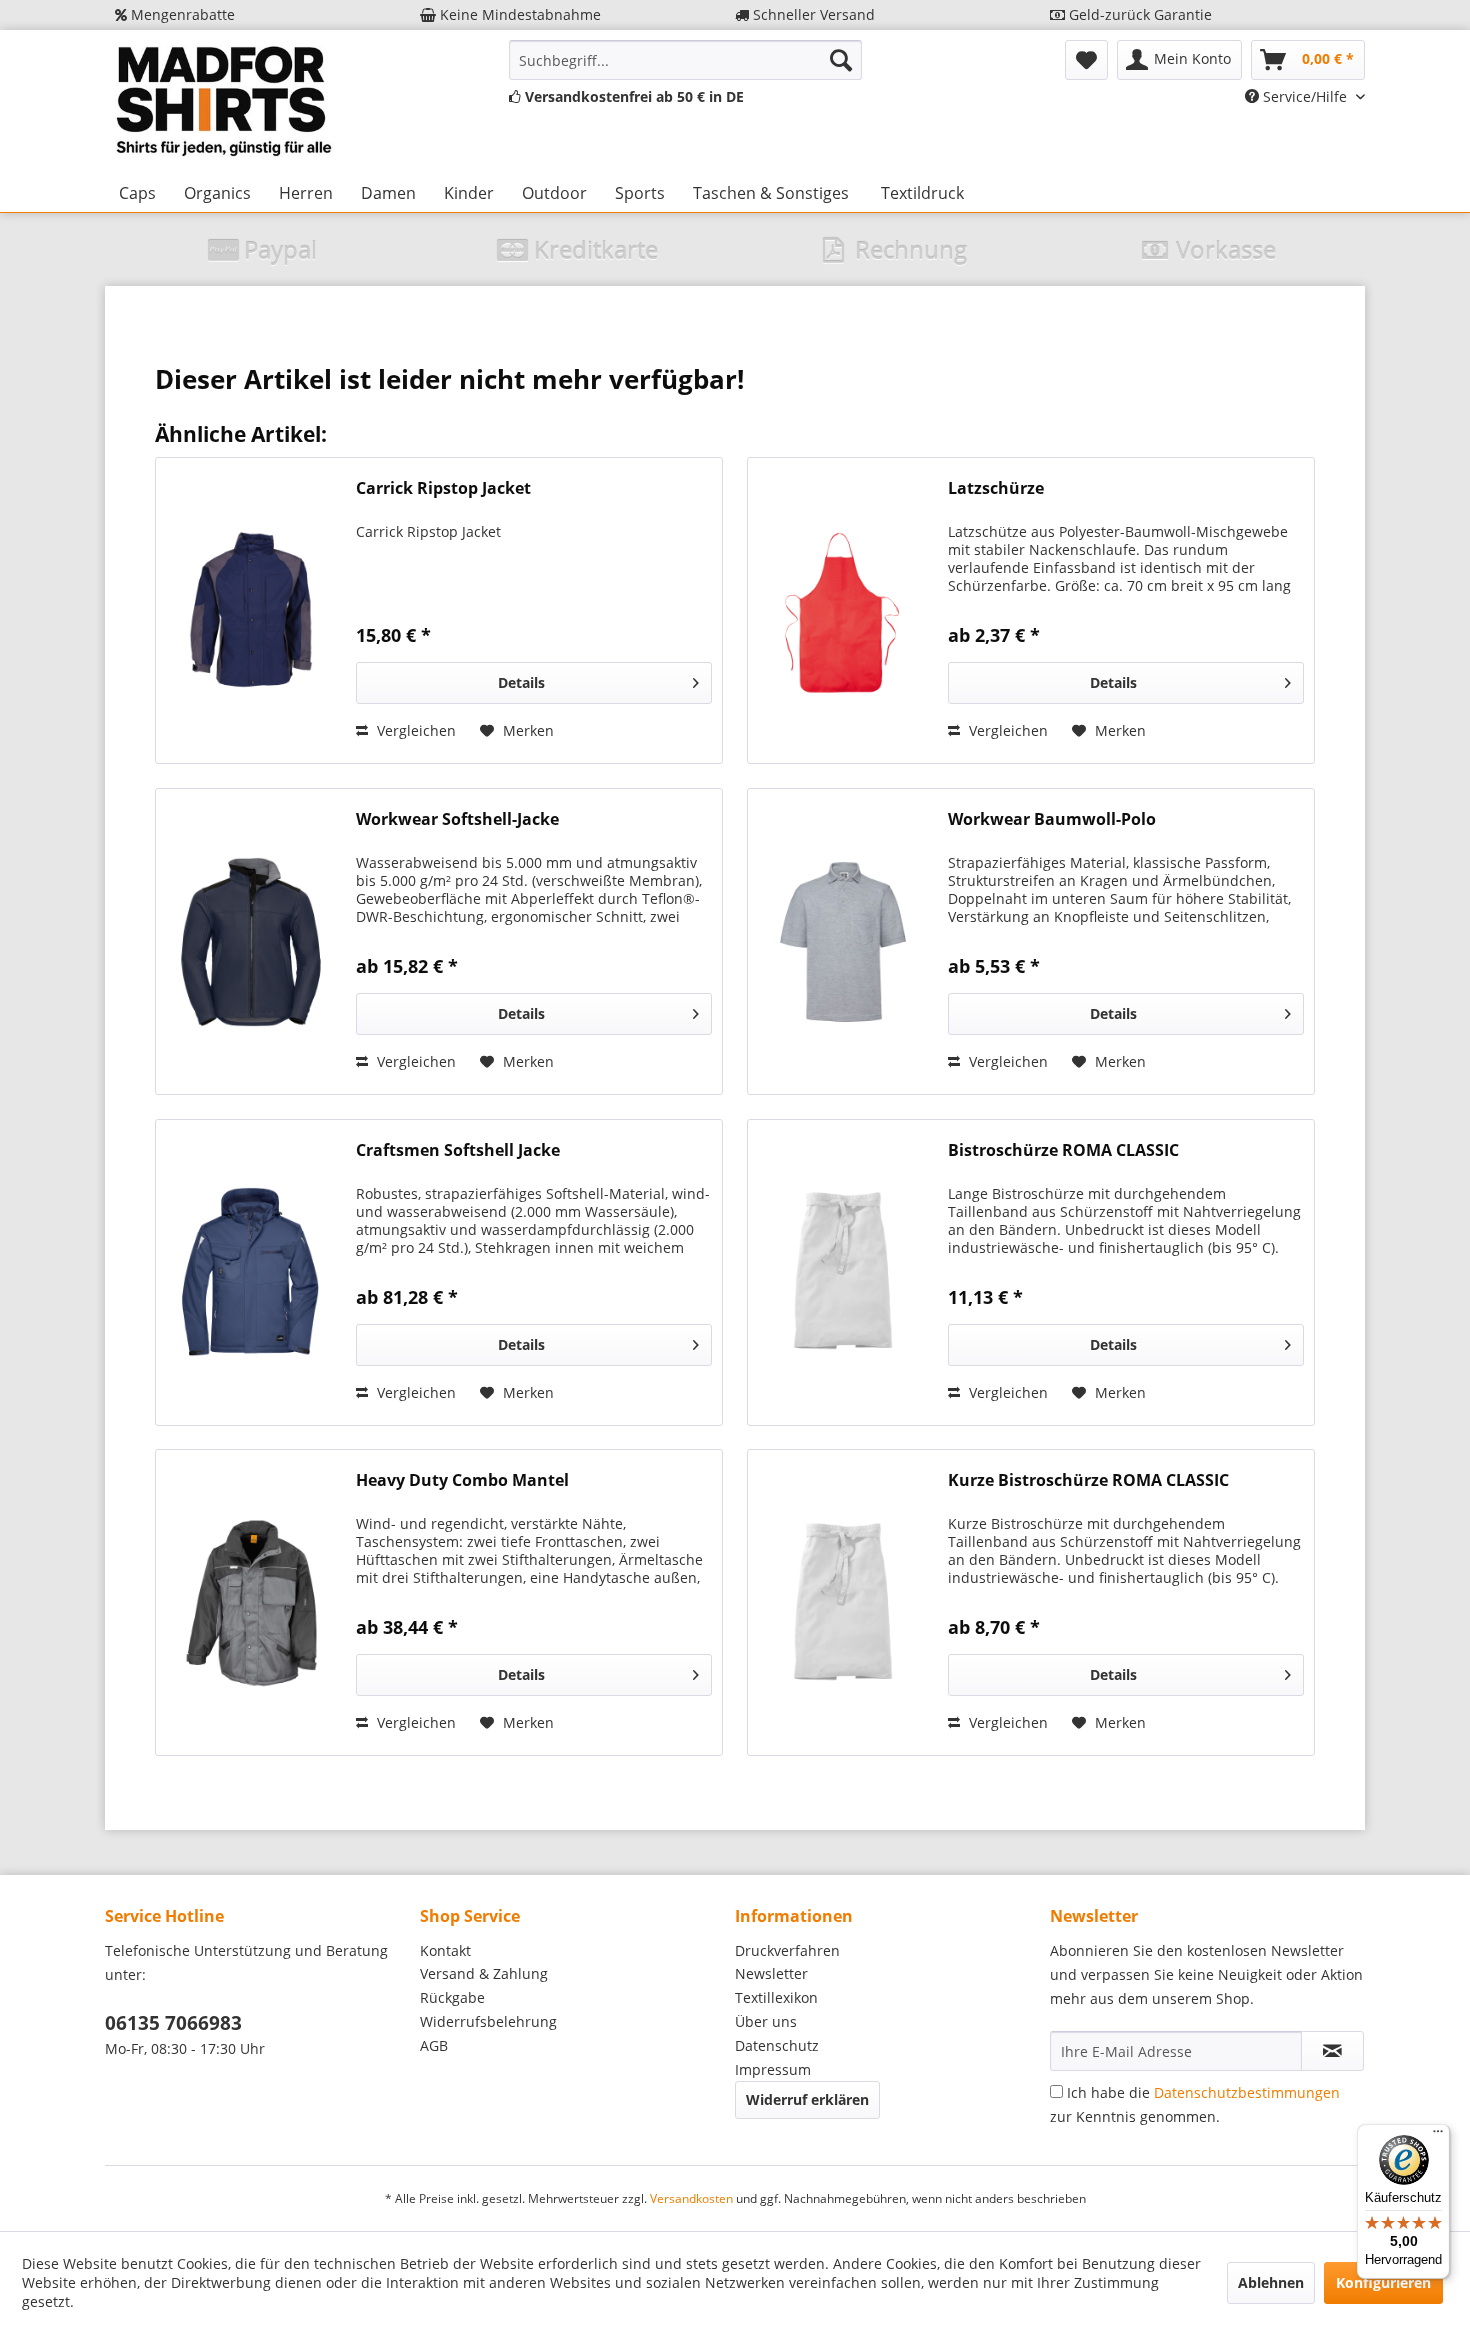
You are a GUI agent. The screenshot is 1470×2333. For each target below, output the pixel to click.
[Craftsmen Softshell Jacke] (251, 1272)
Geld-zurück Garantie (1138, 14)
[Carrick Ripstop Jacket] (251, 610)
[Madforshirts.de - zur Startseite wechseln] (221, 102)
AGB (434, 2045)
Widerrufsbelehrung (488, 2021)
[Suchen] (841, 60)
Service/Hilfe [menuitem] (1305, 96)
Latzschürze (996, 488)
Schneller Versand (812, 14)
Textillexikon (776, 1997)
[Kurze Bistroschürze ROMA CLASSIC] (843, 1602)
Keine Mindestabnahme (518, 14)
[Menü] (1438, 2136)
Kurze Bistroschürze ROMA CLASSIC (1088, 1480)
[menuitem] (685, 60)
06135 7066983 (173, 2023)
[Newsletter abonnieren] (1332, 2051)
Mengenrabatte (181, 14)
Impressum (773, 2069)
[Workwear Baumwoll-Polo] (843, 941)
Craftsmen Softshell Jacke (458, 1150)
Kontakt (445, 1950)
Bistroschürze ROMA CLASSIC (1063, 1150)
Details (521, 682)
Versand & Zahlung (484, 1973)
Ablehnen (1271, 2282)
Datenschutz (777, 2045)
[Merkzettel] (1086, 60)
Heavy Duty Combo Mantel (462, 1480)
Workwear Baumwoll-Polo (1052, 819)
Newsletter (771, 1973)
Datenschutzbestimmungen (1247, 2092)
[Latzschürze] (843, 610)
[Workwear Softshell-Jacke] (251, 941)
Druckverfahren (787, 1950)
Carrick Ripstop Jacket (443, 488)
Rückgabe (452, 1997)
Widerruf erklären (807, 2099)
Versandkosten (691, 2198)
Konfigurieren (1383, 2282)
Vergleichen (414, 730)
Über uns (766, 2021)
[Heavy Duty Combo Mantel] (251, 1602)
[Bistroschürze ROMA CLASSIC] (843, 1272)
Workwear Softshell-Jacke (457, 819)
